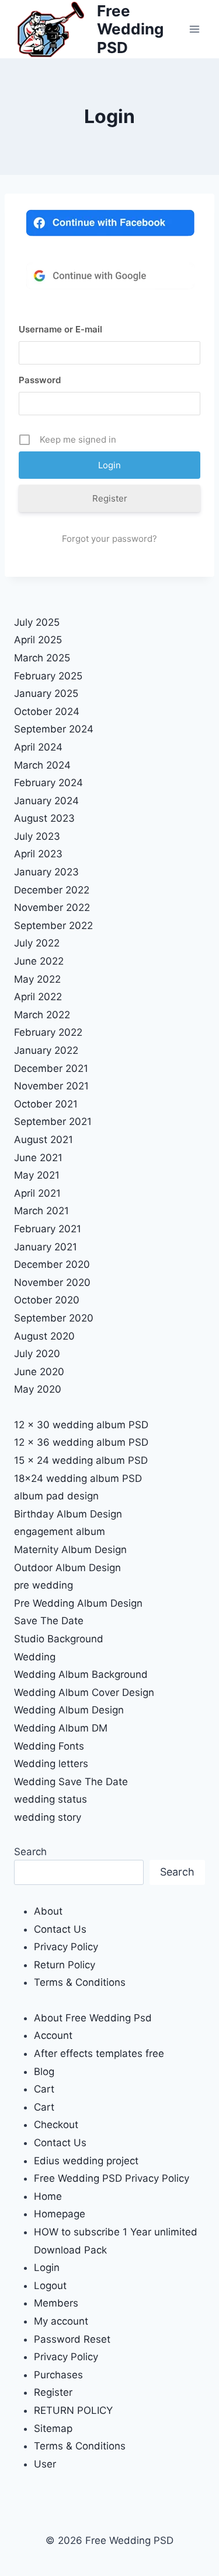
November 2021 (51, 1086)
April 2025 (38, 640)
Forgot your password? (109, 539)
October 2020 (47, 1300)
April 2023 (38, 854)
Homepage (60, 2214)
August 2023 (44, 818)
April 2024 (38, 747)
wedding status (51, 1799)
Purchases (58, 2375)
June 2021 (38, 1158)
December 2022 (52, 890)
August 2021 (44, 1140)
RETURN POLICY (73, 2410)
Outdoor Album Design (67, 1568)
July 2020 (37, 1354)
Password (40, 380)
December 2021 (51, 1068)
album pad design (56, 1496)
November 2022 (52, 907)
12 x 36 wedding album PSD (81, 1442)
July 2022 (37, 943)
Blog (44, 2072)
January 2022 (46, 1050)
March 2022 (42, 1015)
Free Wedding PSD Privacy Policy (112, 2178)
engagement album (60, 1531)
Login (47, 2267)
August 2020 (44, 1336)
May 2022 (37, 979)
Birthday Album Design (68, 1514)
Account (53, 2035)
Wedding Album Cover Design (84, 1692)
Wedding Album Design (69, 1710)
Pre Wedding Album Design (78, 1603)
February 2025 (48, 676)
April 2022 (38, 997)
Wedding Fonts (49, 1746)
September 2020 (54, 1318)
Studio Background (59, 1639)
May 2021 (37, 1175)
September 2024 (54, 729)
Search (30, 1852)
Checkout (56, 2125)
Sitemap (53, 2428)
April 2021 (37, 1193)
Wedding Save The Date (71, 1782)
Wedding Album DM (61, 1728)
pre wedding (44, 1585)
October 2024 (47, 712)
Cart (44, 2089)
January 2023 (46, 872)
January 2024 (46, 801)
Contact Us (60, 1929)
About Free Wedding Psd (93, 2018)
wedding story (48, 1817)
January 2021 (46, 1247)
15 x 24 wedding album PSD (81, 1460)
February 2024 (48, 783)
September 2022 (53, 926)
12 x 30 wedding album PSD (81, 1425)
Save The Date (49, 1621)
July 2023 (37, 836)
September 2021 (53, 1121)
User (45, 2464)
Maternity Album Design (70, 1550)
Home (48, 2196)
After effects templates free (99, 2053)
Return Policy (65, 1965)
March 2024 (42, 765)
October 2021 (46, 1104)
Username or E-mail (60, 329)
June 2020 (39, 1372)
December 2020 (52, 1264)
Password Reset (72, 2339)
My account (61, 2321)
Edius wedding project (86, 2161)
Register (110, 498)
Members (56, 2303)
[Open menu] (194, 29)
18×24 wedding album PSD (78, 1478)
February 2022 (48, 1032)
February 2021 (48, 1229)
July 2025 (37, 622)
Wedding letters (51, 1764)
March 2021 (41, 1211)
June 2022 (39, 961)
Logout (50, 2286)
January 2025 (46, 693)
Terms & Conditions (80, 1982)
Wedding (35, 1657)
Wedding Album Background (81, 1674)
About (48, 1911)
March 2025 (42, 658)
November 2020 (52, 1282)
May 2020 (38, 1389)
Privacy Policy (66, 1947)
